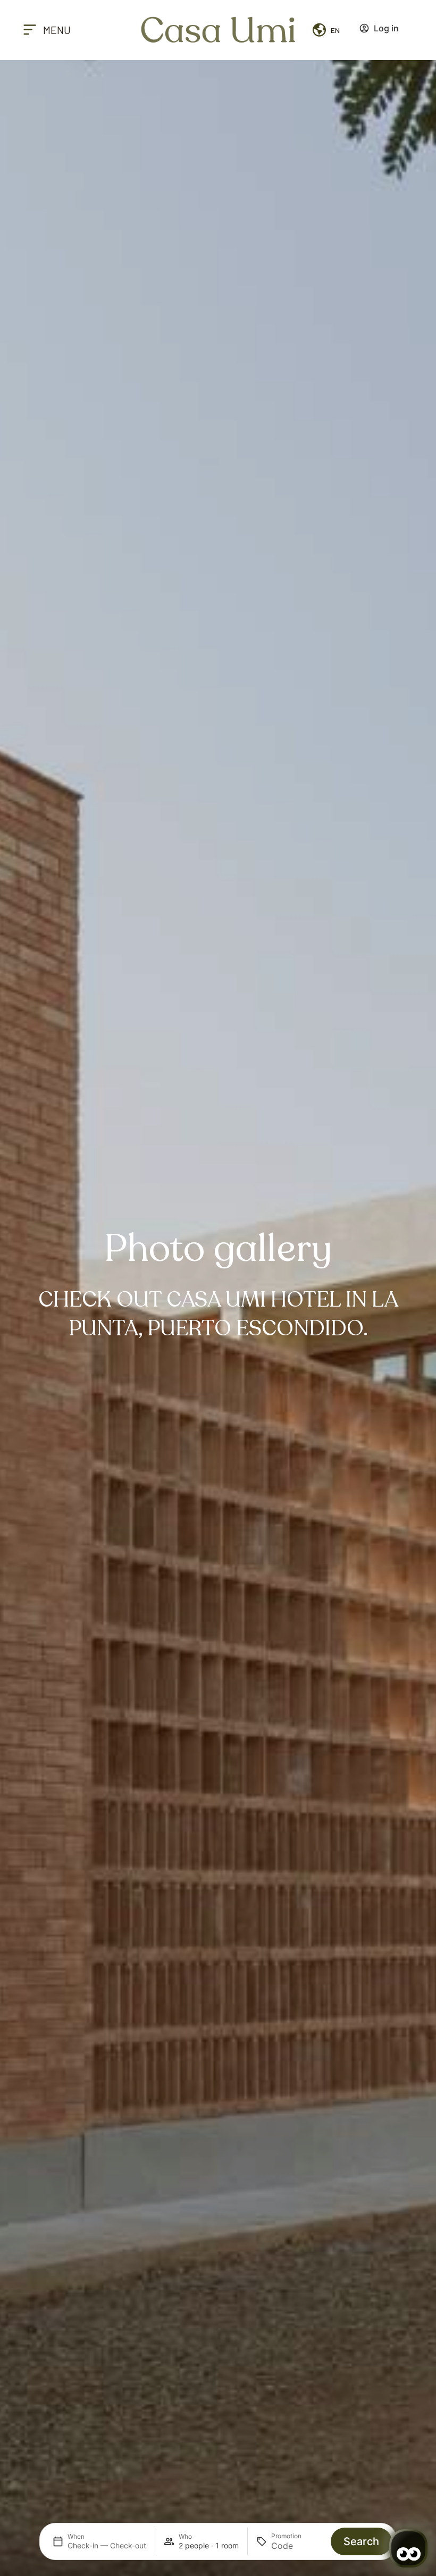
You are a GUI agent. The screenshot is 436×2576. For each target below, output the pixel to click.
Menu (57, 30)
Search (361, 2541)
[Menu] (30, 30)
